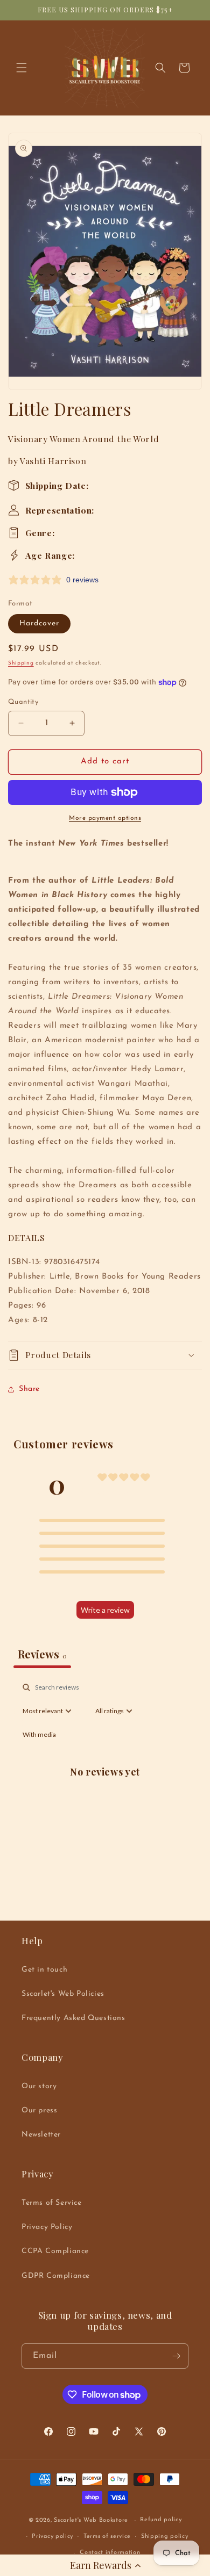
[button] (105, 2565)
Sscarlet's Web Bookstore (91, 2520)
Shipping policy (165, 2537)
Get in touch (44, 1970)
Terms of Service (52, 2203)
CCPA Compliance (55, 2251)
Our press (39, 2110)
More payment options (105, 818)
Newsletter (41, 2135)
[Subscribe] (176, 2356)
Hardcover (39, 623)
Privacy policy (52, 2537)
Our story (39, 2086)
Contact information (110, 2553)
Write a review (105, 1610)
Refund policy (161, 2520)
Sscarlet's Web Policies (63, 1994)
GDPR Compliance (56, 2276)
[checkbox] (39, 1735)
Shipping (21, 663)
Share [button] (29, 1389)
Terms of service (107, 2537)
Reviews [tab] (42, 1654)
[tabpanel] (105, 1783)
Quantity (23, 702)
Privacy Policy (47, 2227)
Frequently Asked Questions (73, 2018)
